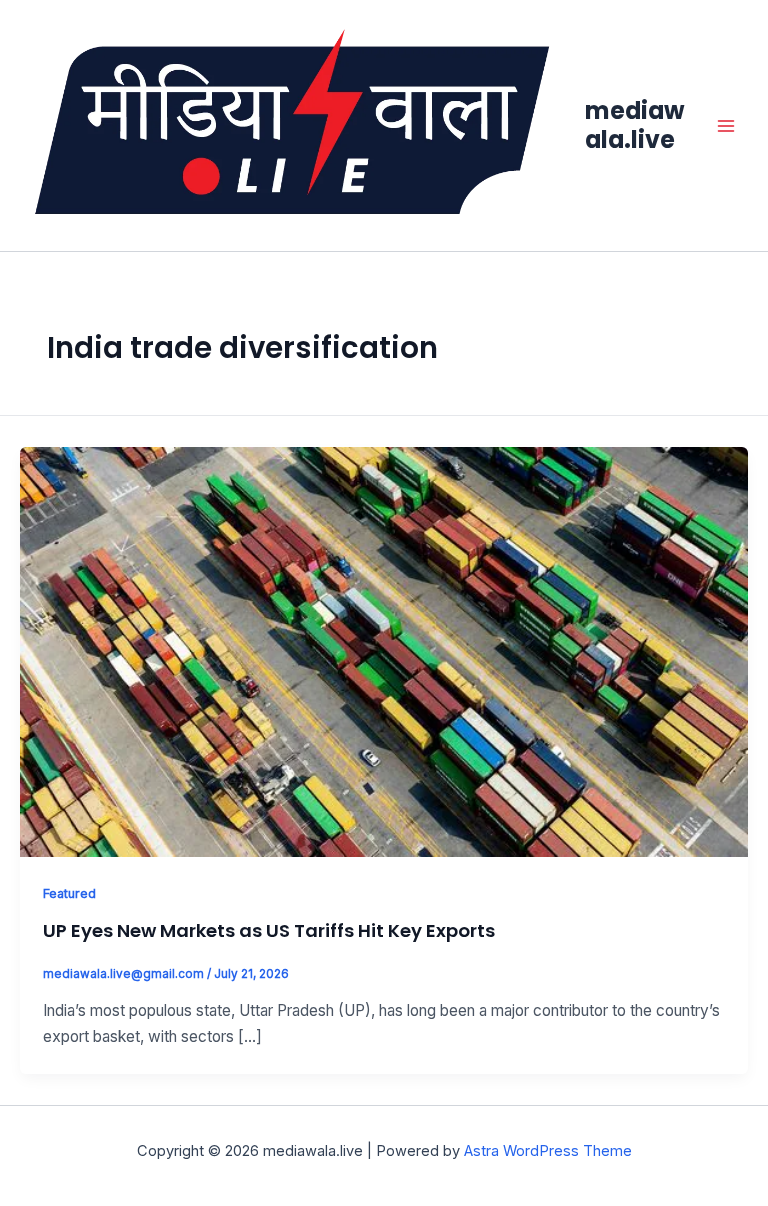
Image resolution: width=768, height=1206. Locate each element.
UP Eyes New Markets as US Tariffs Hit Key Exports (269, 930)
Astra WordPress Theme (548, 1151)
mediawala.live (635, 124)
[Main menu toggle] (726, 125)
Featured (69, 893)
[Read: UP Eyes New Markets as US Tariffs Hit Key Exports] (384, 650)
